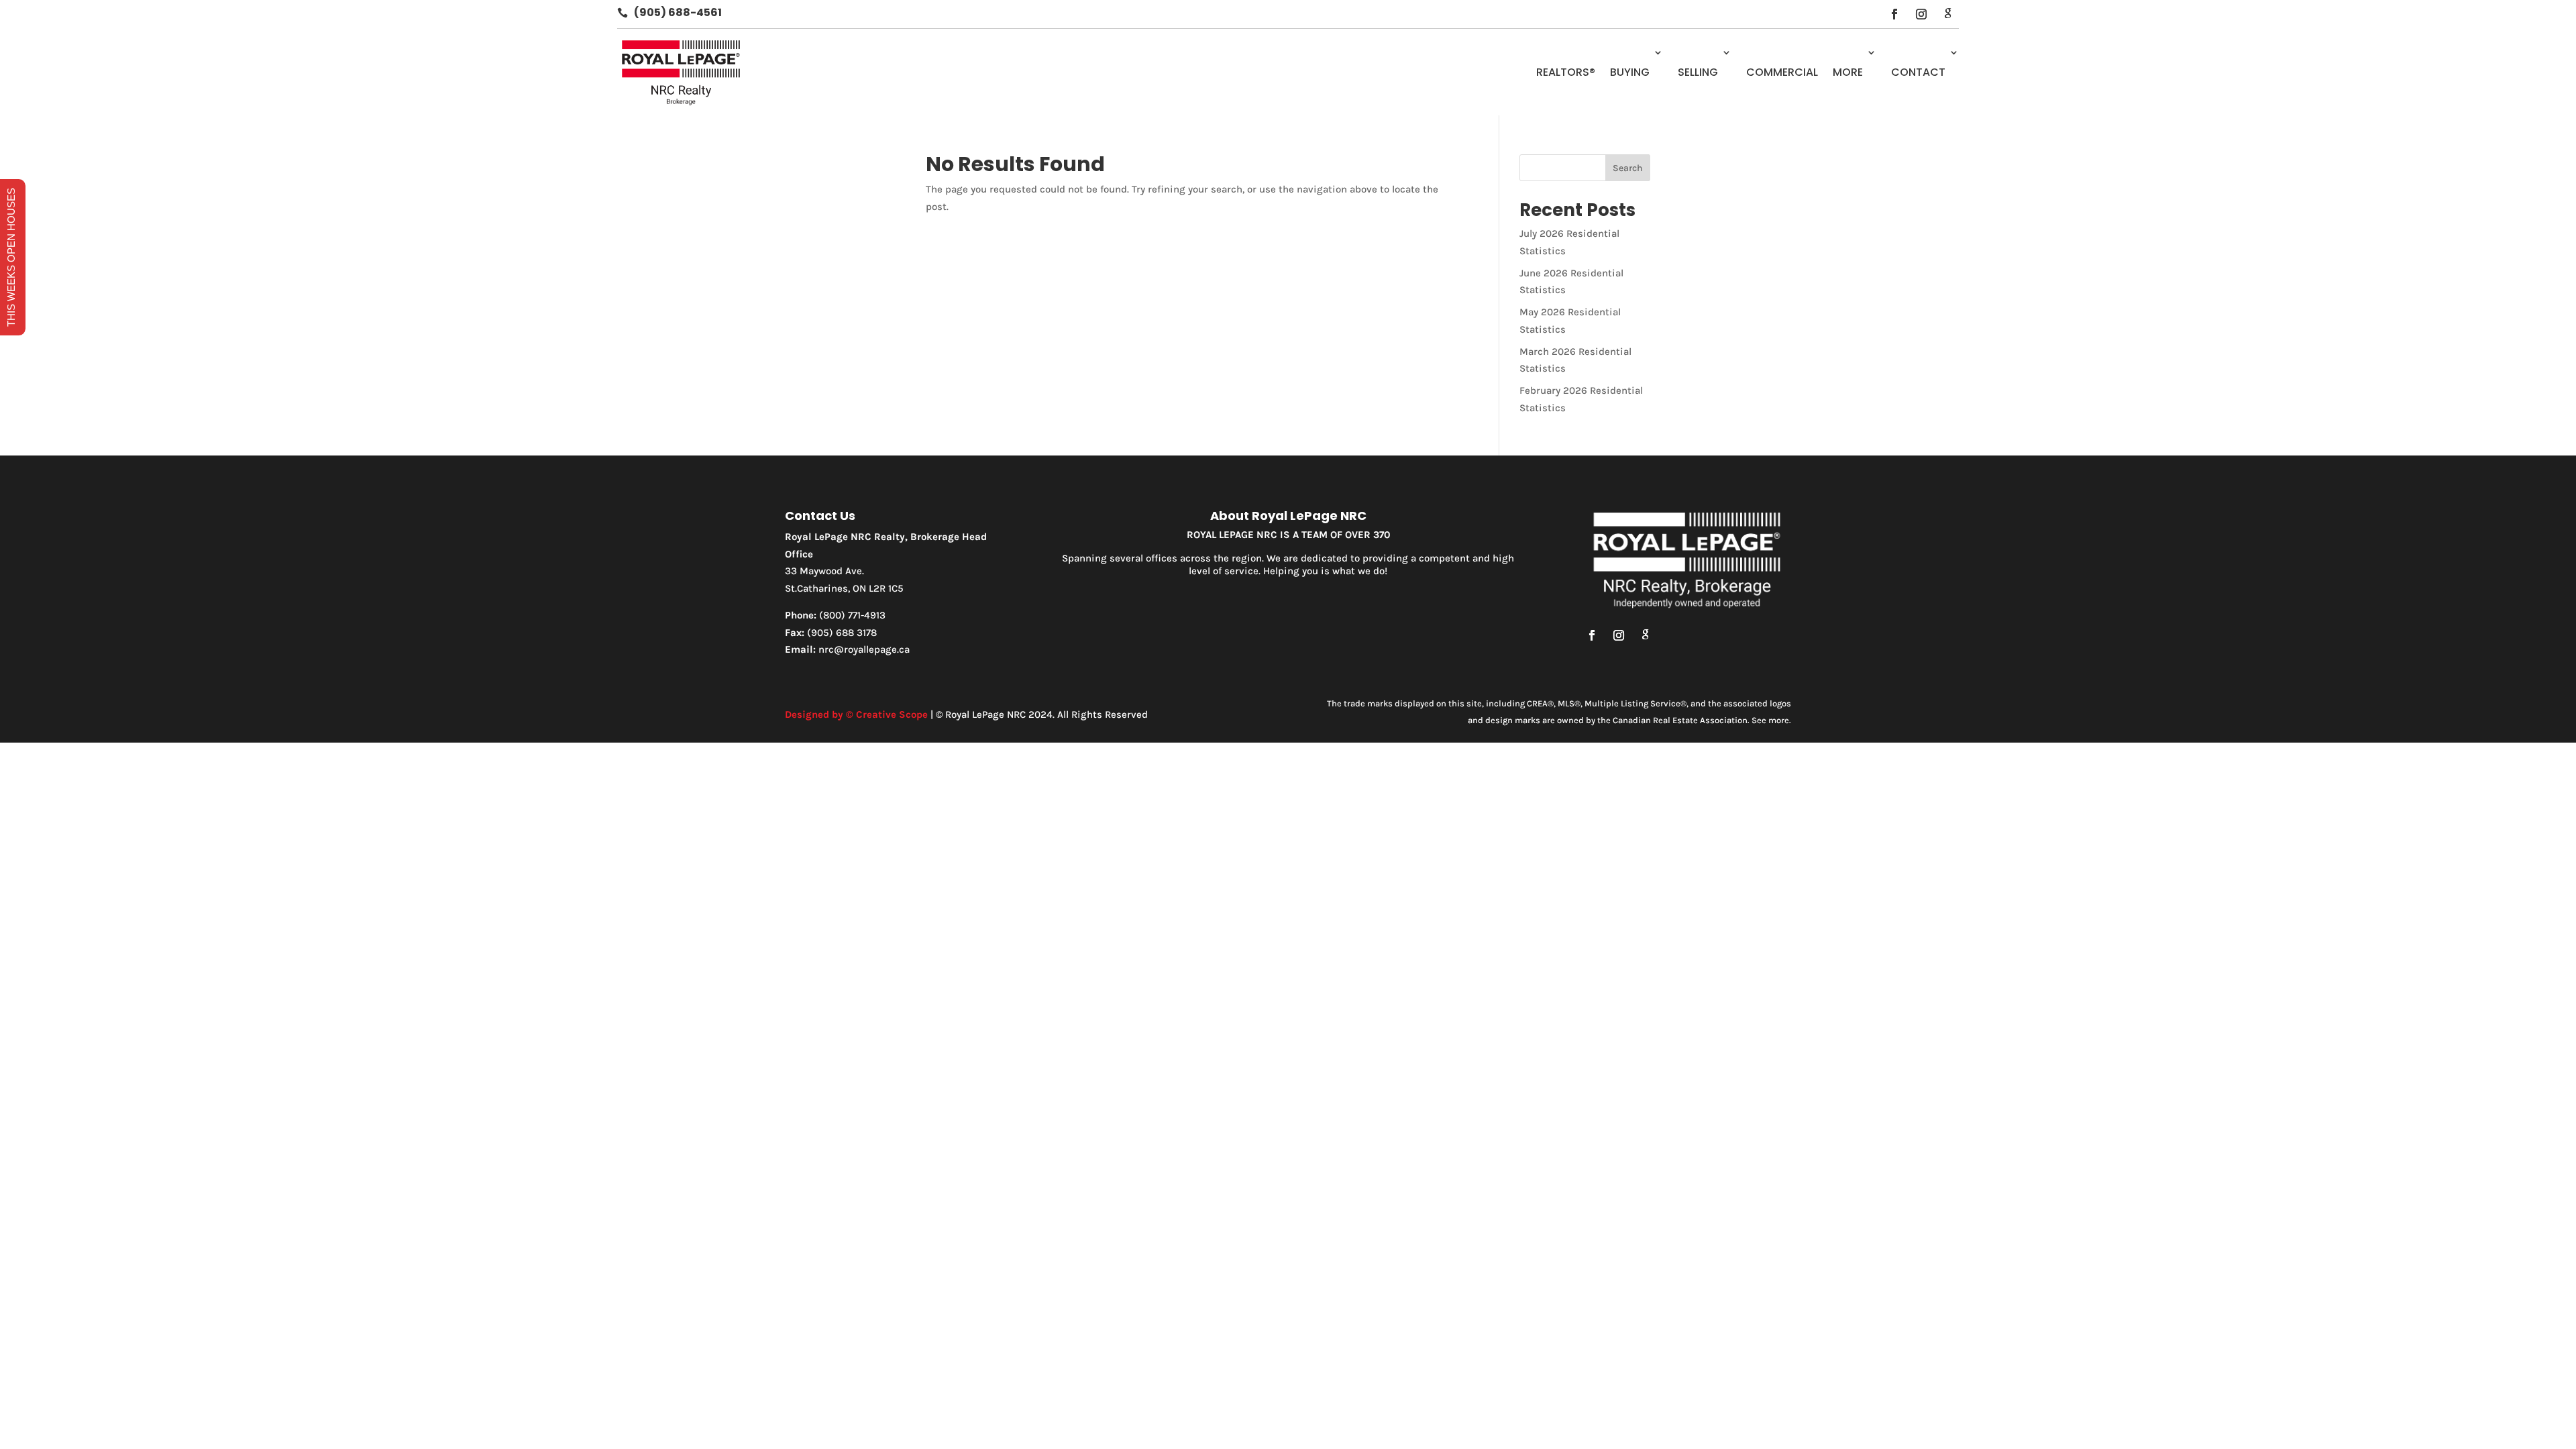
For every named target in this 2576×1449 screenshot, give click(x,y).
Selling (1698, 72)
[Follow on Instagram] (1921, 14)
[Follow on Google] (1948, 14)
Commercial (1782, 72)
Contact (1918, 72)
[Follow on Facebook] (1894, 14)
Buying (1630, 72)
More (1848, 72)
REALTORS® (1566, 72)
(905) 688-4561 (678, 12)
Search (1628, 168)
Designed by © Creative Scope (856, 714)
